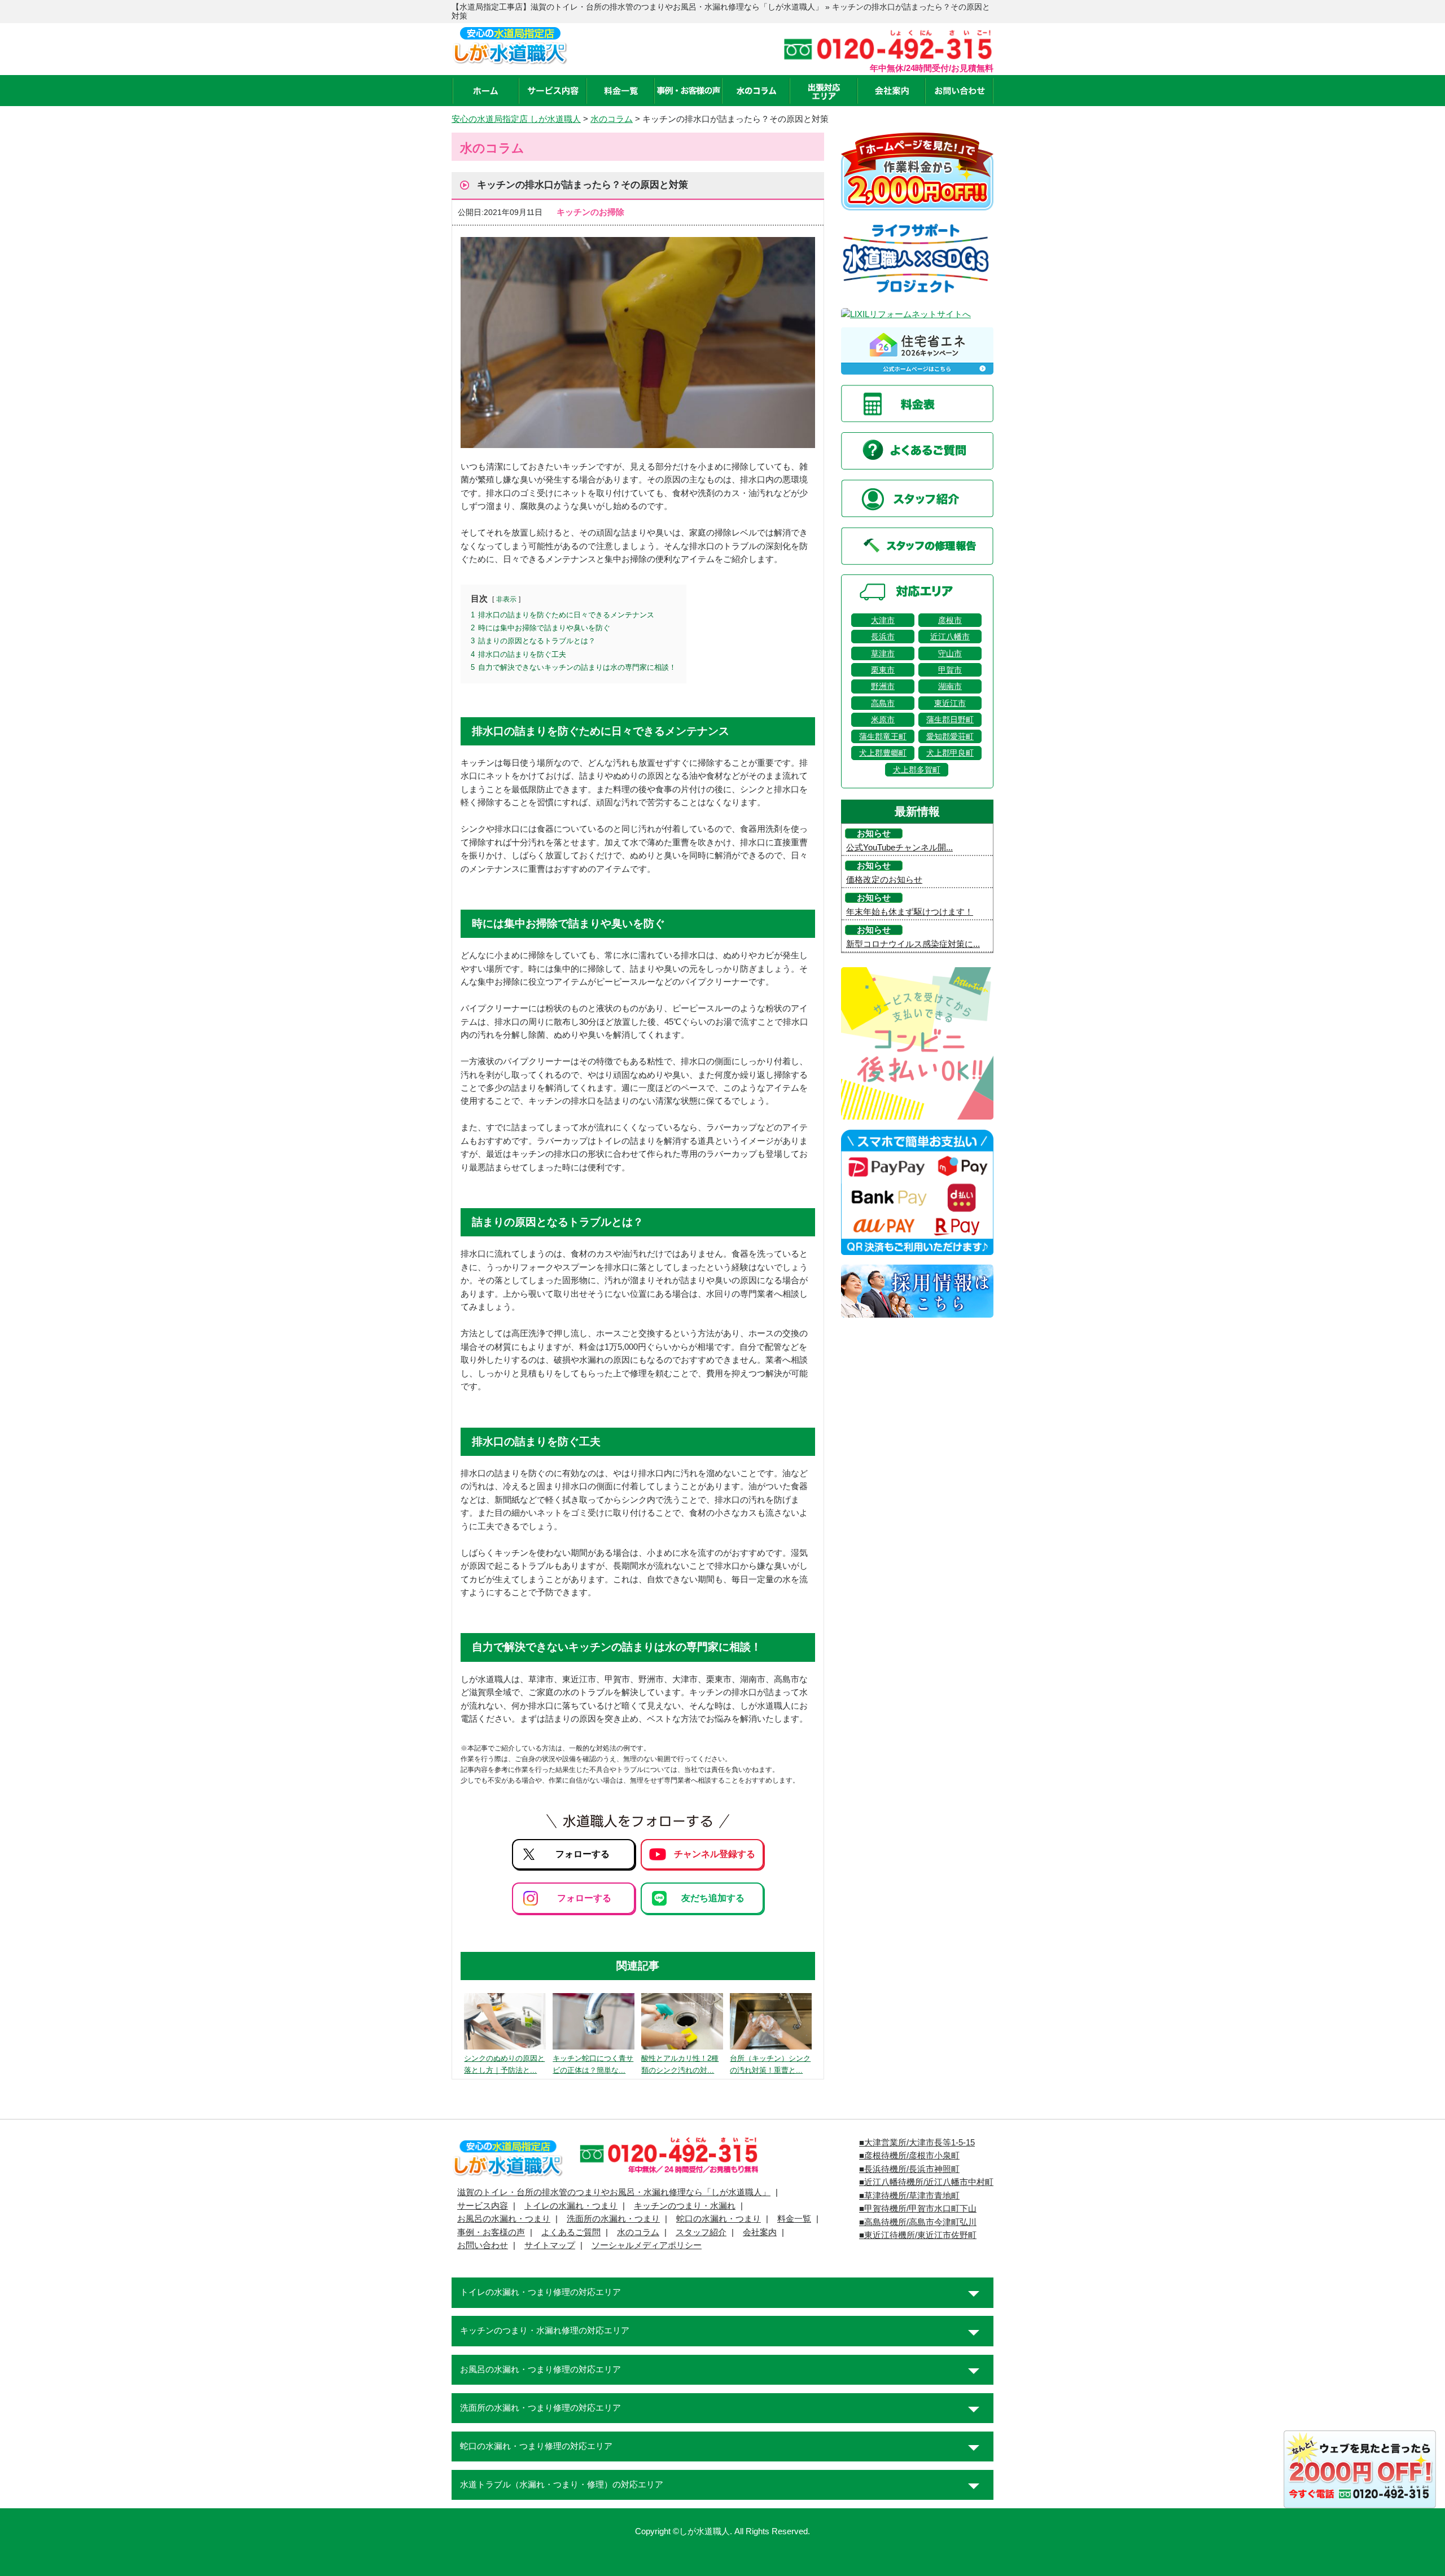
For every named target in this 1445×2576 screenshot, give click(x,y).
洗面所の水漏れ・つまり (613, 2219)
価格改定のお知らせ (884, 880)
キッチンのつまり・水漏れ (685, 2206)
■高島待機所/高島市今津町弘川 (918, 2222)
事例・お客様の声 (491, 2232)
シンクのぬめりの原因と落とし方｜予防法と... (504, 2064)
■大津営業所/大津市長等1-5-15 (917, 2143)
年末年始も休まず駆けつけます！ (910, 912)
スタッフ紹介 (701, 2232)
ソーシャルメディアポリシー (647, 2245)
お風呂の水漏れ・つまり (504, 2219)
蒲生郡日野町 (950, 719)
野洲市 (883, 686)
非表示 (506, 599)
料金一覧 (794, 2219)
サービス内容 (483, 2206)
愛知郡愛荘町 (950, 736)
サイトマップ (550, 2245)
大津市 (883, 620)
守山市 (950, 653)
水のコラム (638, 2232)
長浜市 (883, 637)
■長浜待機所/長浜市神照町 (909, 2169)
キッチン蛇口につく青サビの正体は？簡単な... (593, 2064)
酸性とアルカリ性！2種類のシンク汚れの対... (680, 2064)
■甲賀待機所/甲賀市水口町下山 (918, 2209)
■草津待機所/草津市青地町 (909, 2196)
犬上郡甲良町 (950, 753)
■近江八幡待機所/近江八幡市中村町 (926, 2182)
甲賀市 (950, 670)
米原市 (883, 719)
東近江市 (950, 703)
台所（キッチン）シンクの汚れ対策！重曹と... (770, 2064)
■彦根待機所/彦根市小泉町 (909, 2156)
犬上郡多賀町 (917, 770)
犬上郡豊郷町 (883, 753)
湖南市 (950, 686)
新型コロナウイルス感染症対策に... (913, 944)
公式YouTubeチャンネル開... (899, 848)
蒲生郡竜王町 (883, 736)
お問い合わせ (483, 2245)
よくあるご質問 (571, 2232)
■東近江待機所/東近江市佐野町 (918, 2235)
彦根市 (950, 620)
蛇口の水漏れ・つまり (719, 2219)
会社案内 (760, 2232)
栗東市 (883, 670)
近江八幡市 (950, 637)
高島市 (883, 703)
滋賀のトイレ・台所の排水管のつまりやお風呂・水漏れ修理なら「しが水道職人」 (614, 2192)
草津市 (883, 653)
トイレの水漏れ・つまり (571, 2206)
